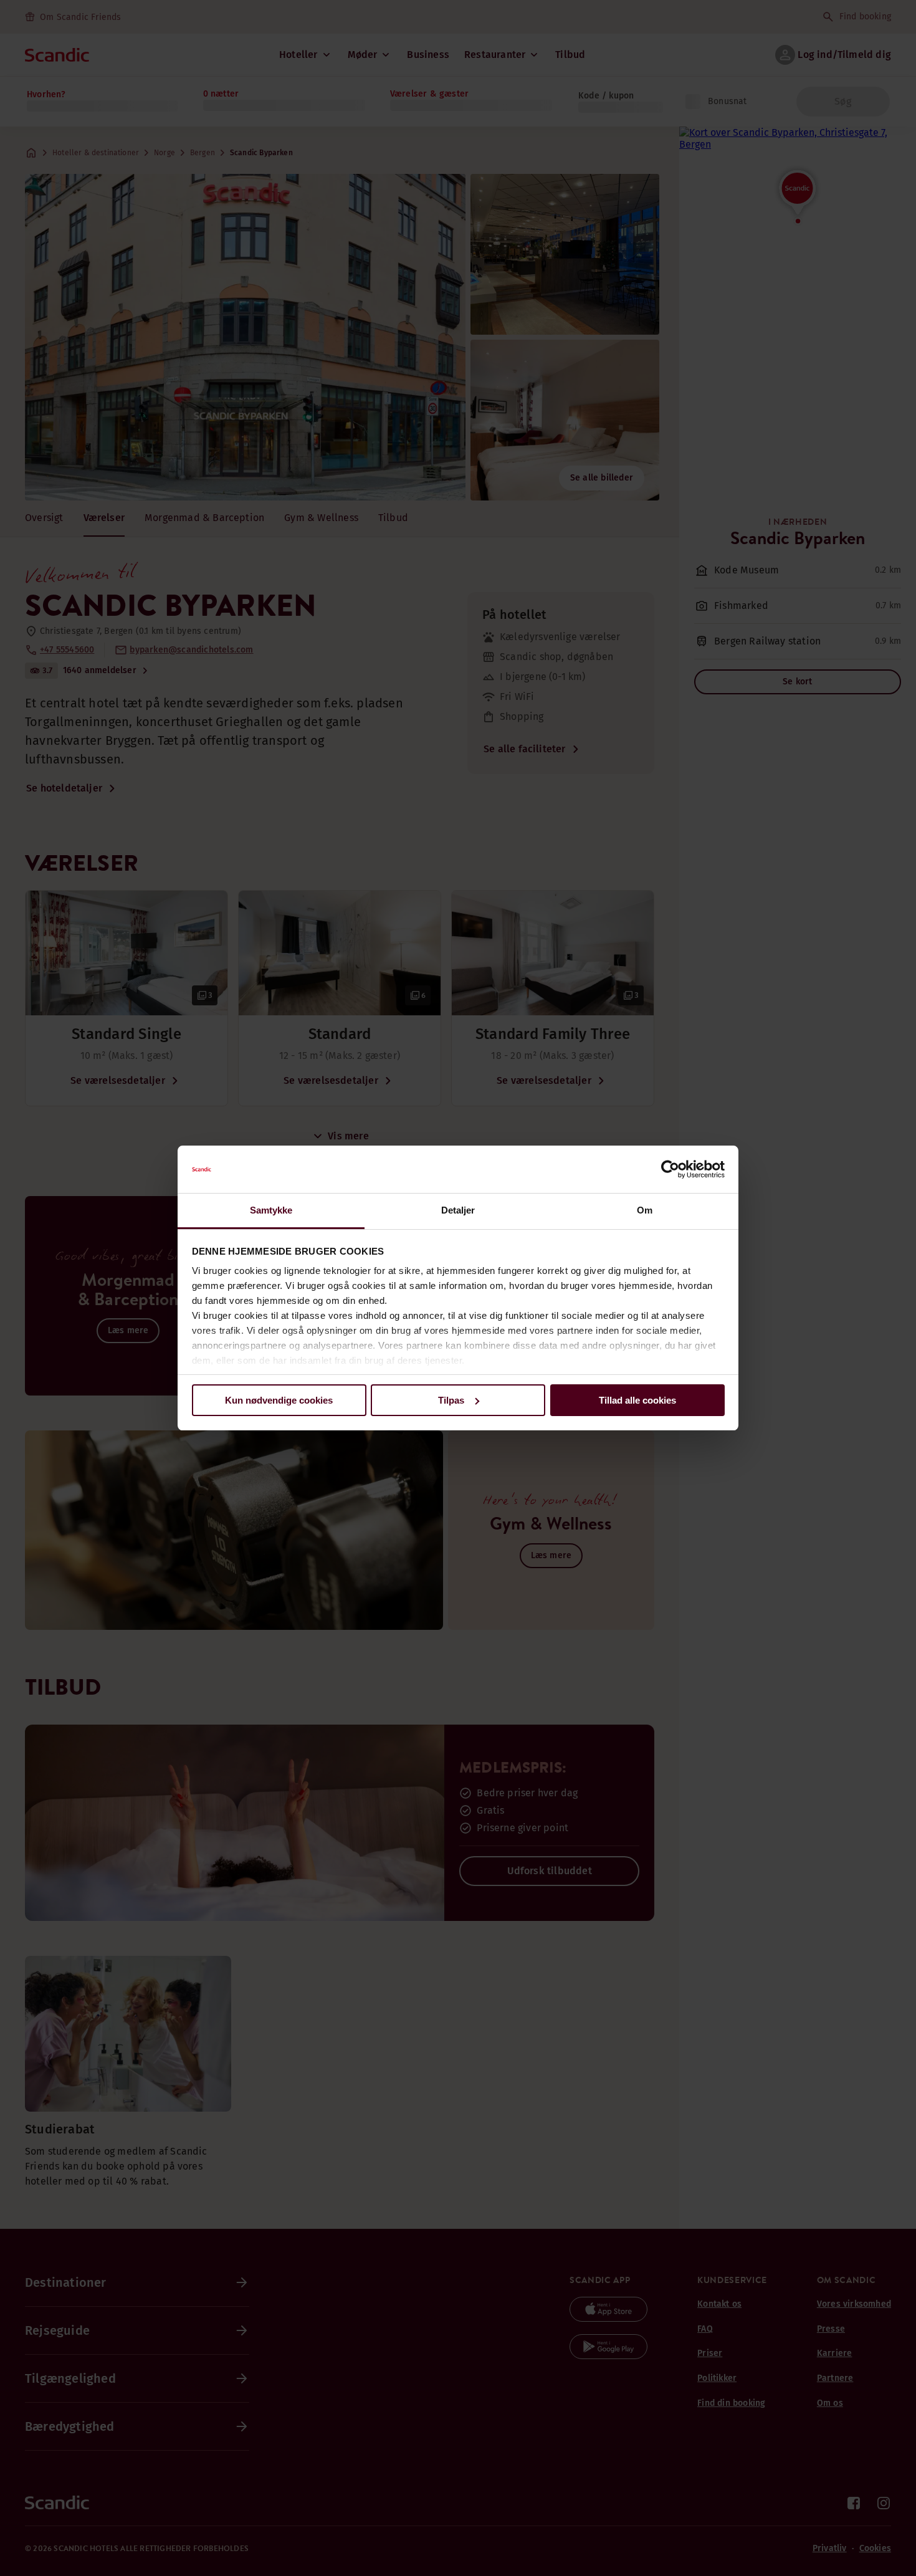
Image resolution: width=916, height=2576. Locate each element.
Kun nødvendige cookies (279, 1400)
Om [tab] (645, 1210)
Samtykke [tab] (271, 1210)
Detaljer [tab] (458, 1210)
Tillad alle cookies (637, 1400)
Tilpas (451, 1400)
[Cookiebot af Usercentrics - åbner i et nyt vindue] (670, 1169)
